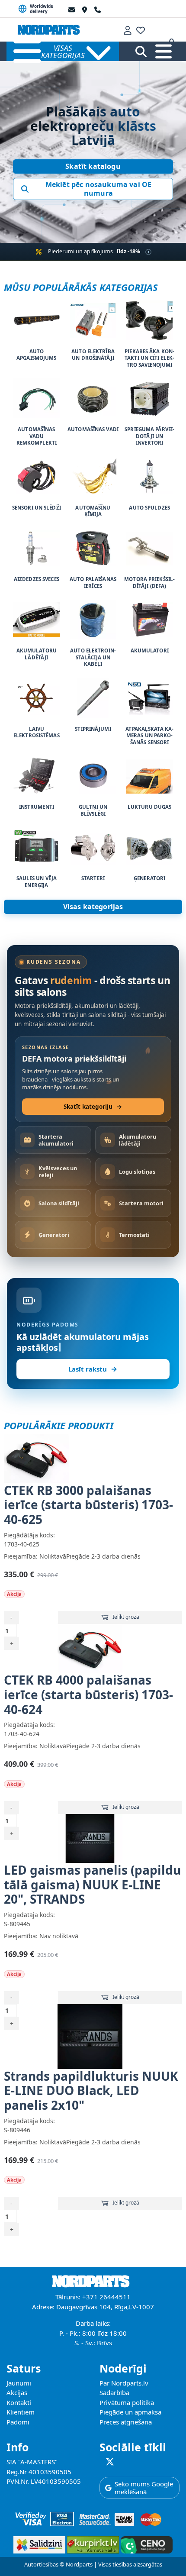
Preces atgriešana (126, 2422)
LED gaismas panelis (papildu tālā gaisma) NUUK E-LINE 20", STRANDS (92, 1884)
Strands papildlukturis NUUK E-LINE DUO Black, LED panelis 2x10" (91, 2090)
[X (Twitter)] (110, 2462)
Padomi (18, 2422)
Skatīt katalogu (93, 166)
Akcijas (17, 2392)
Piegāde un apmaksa (130, 2412)
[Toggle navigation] (164, 52)
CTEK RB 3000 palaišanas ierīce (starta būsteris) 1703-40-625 (88, 1505)
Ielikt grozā (126, 1617)
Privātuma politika (127, 2402)
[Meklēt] (141, 52)
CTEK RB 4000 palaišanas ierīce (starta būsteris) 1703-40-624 (88, 1694)
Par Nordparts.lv (124, 2383)
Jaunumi (19, 2383)
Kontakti (19, 2402)
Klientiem (21, 2412)
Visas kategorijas (93, 907)
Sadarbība (114, 2392)
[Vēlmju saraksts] (141, 29)
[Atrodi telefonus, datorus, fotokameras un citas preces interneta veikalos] (92, 2543)
